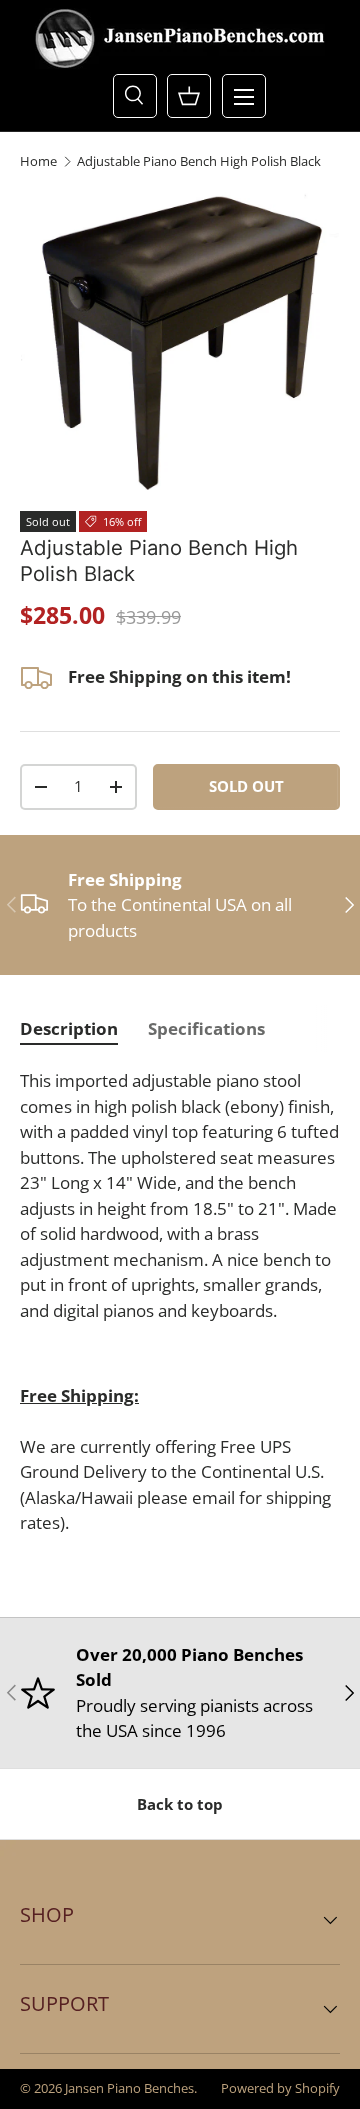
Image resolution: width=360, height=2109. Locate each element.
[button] (189, 96)
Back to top (180, 1804)
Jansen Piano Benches (129, 2088)
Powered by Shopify (280, 2088)
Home (38, 161)
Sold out (246, 786)
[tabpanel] (180, 1302)
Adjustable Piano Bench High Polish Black (199, 161)
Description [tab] (69, 1028)
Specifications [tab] (206, 1028)
